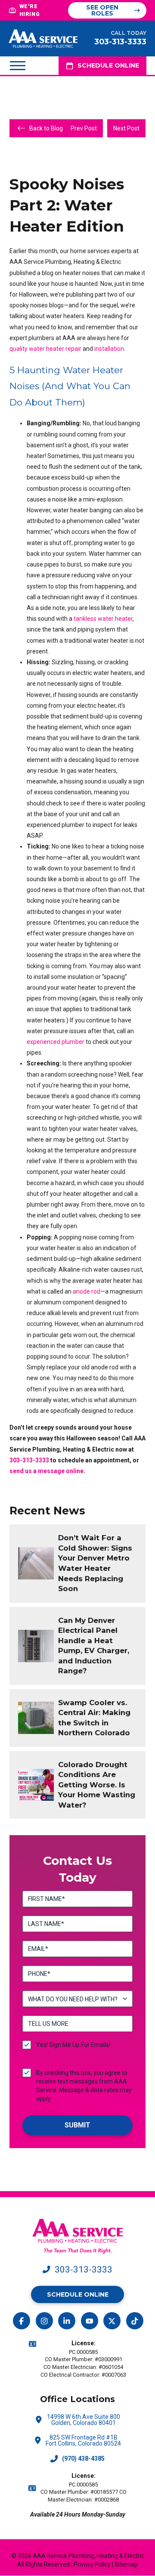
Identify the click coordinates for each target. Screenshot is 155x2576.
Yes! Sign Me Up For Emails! (73, 2045)
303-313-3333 (29, 1460)
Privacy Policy (92, 2564)
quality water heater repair (45, 349)
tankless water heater (103, 619)
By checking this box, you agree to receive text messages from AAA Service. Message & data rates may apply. (84, 2086)
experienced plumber (56, 1042)
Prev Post (84, 128)
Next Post (126, 128)
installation (109, 349)
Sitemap (126, 2564)
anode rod (87, 1291)
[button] (18, 65)
